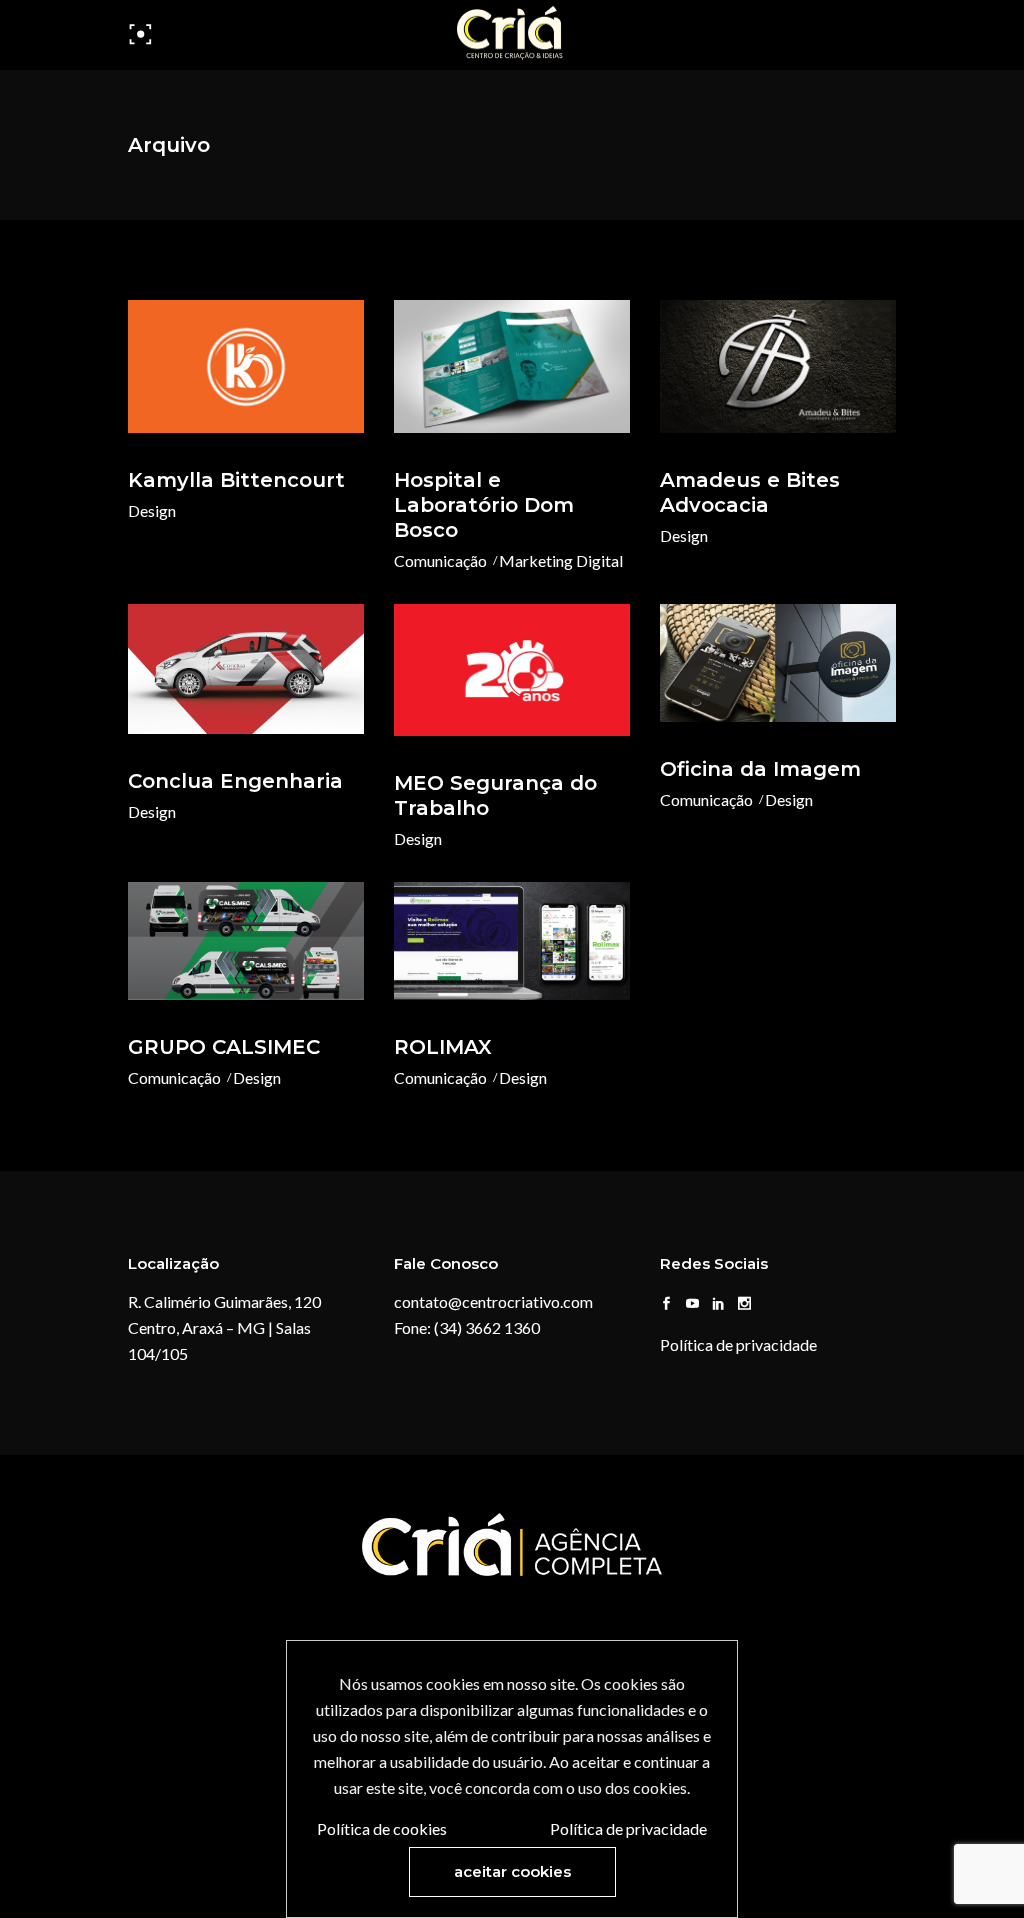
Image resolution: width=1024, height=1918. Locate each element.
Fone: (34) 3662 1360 (467, 1327)
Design (152, 510)
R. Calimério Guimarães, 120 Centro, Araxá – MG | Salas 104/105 (224, 1327)
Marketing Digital (561, 560)
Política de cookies (382, 1828)
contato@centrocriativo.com (493, 1301)
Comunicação (440, 560)
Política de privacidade (738, 1344)
